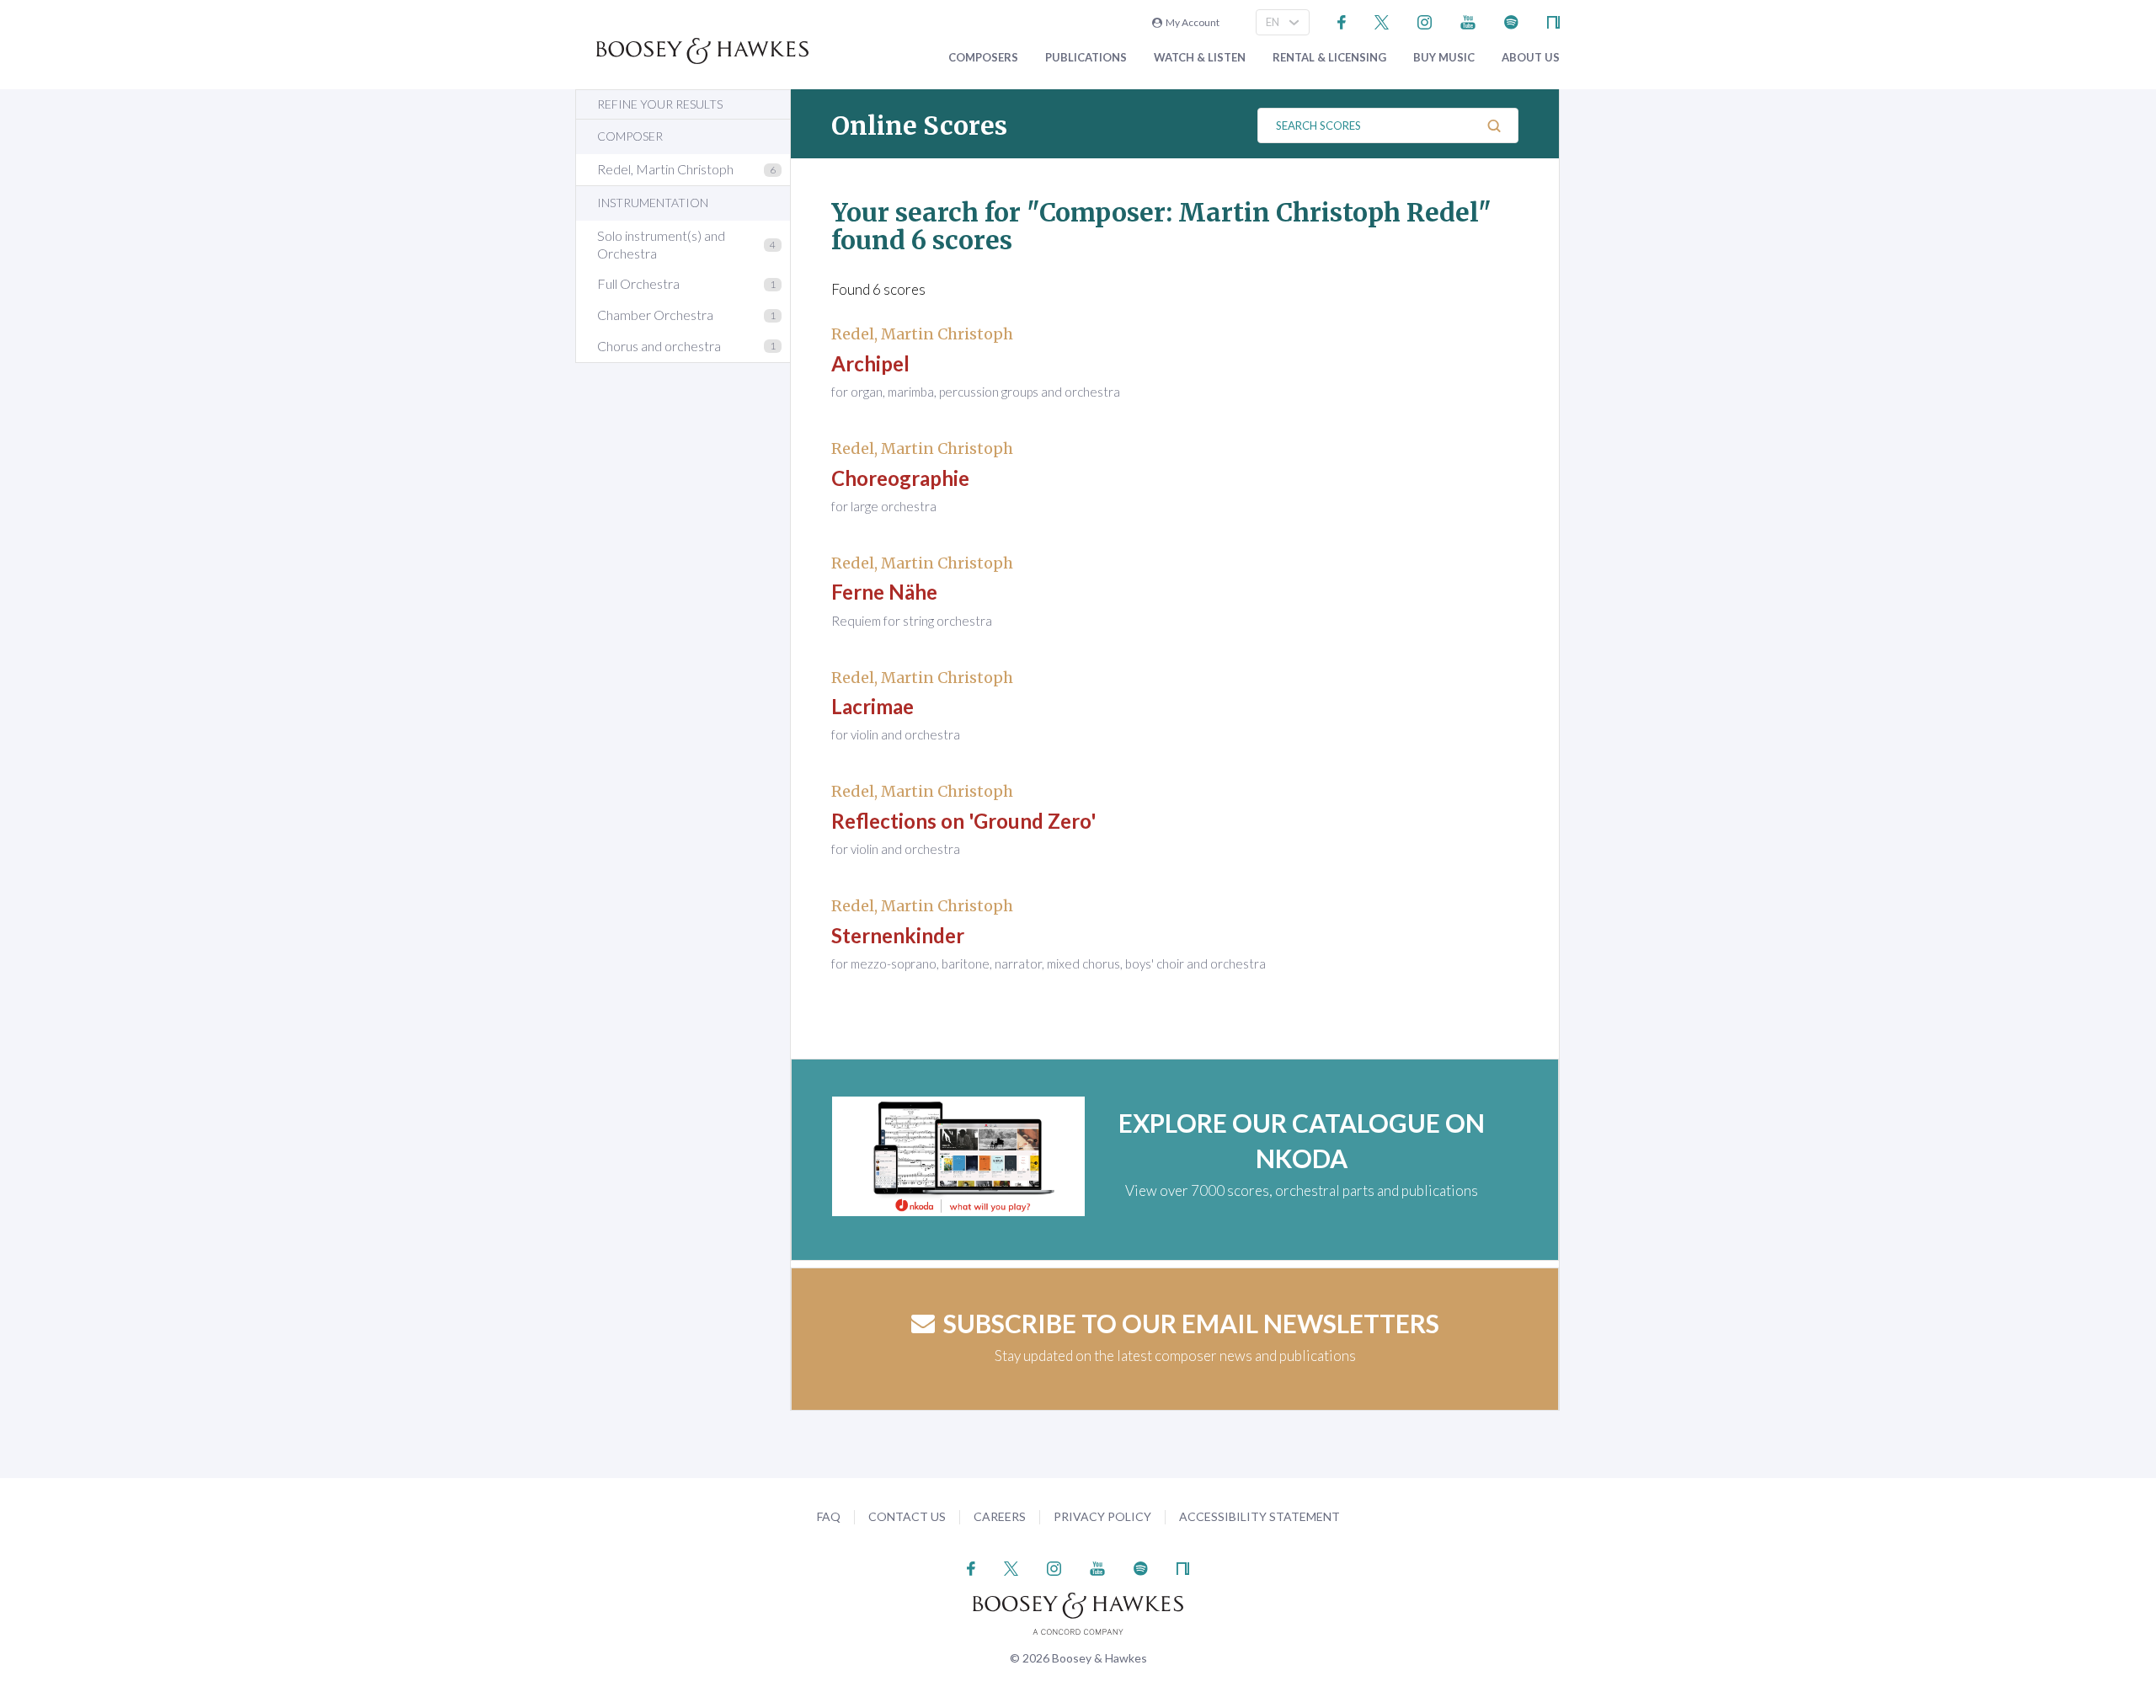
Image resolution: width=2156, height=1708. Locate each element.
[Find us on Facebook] (1342, 21)
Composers (983, 58)
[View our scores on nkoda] (1553, 21)
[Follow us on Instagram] (1425, 21)
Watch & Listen (1200, 58)
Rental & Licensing (1329, 58)
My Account (1191, 22)
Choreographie (900, 478)
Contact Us (907, 1516)
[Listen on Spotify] (1511, 21)
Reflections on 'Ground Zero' (964, 821)
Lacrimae (873, 706)
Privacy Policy (1102, 1516)
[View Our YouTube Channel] (1468, 21)
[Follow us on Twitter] (1382, 21)
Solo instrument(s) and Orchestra (661, 244)
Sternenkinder (898, 935)
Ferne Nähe (884, 592)
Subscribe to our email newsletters (1191, 1323)
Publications (1086, 58)
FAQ (829, 1516)
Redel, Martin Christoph (665, 169)
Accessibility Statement (1259, 1516)
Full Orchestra (638, 283)
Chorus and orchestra (659, 346)
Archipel (870, 363)
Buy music (1444, 58)
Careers (1000, 1516)
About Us (1531, 58)
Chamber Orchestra (655, 315)
